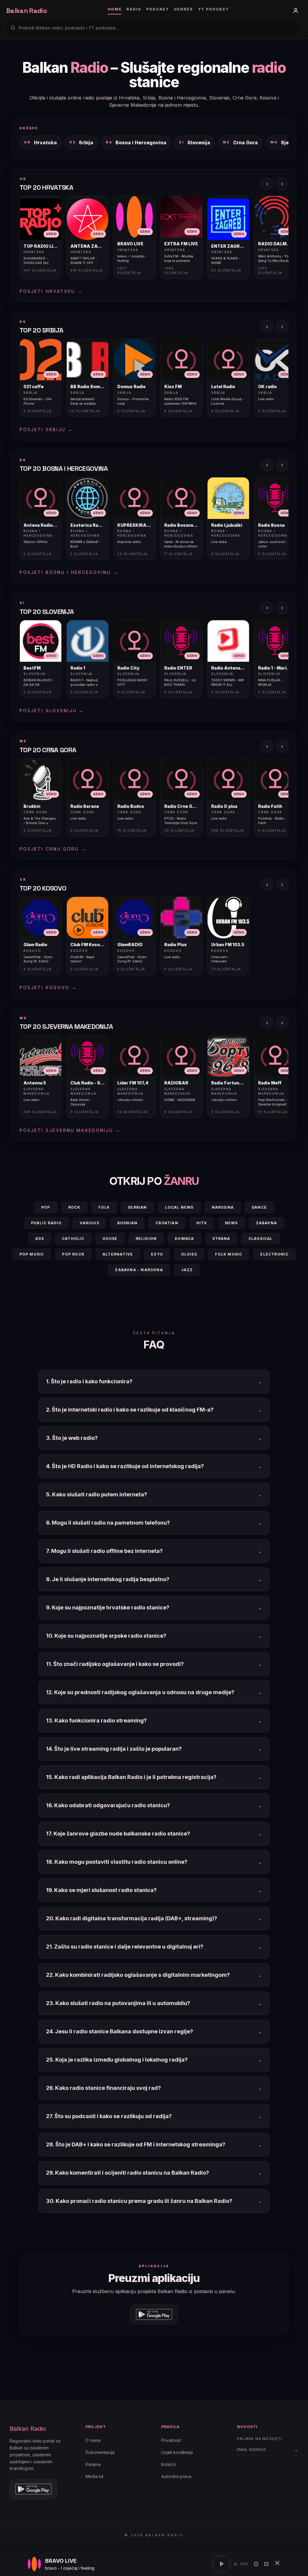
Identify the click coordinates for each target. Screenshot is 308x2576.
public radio (46, 1223)
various (89, 1223)
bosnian (127, 1223)
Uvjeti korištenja (177, 2452)
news (231, 1223)
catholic (73, 1239)
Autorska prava (176, 2476)
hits (202, 1223)
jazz (187, 1270)
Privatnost (171, 2440)
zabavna (266, 1223)
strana (221, 1239)
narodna (223, 1207)
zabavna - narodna (139, 1270)
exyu (157, 1254)
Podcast (158, 9)
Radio (134, 9)
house (110, 1239)
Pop (46, 1207)
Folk (104, 1207)
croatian (167, 1223)
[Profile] (296, 11)
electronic (274, 1254)
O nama (93, 2440)
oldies (189, 1254)
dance (259, 1207)
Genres (183, 9)
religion (146, 1239)
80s (40, 1239)
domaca (184, 1239)
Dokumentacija (100, 2452)
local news (179, 1207)
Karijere (93, 2464)
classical (261, 1239)
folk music (229, 1254)
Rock (74, 1207)
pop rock (73, 1254)
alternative (118, 1254)
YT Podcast (213, 9)
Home (115, 9)
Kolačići (169, 2464)
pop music (32, 1254)
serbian (137, 1207)
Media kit (94, 2476)
